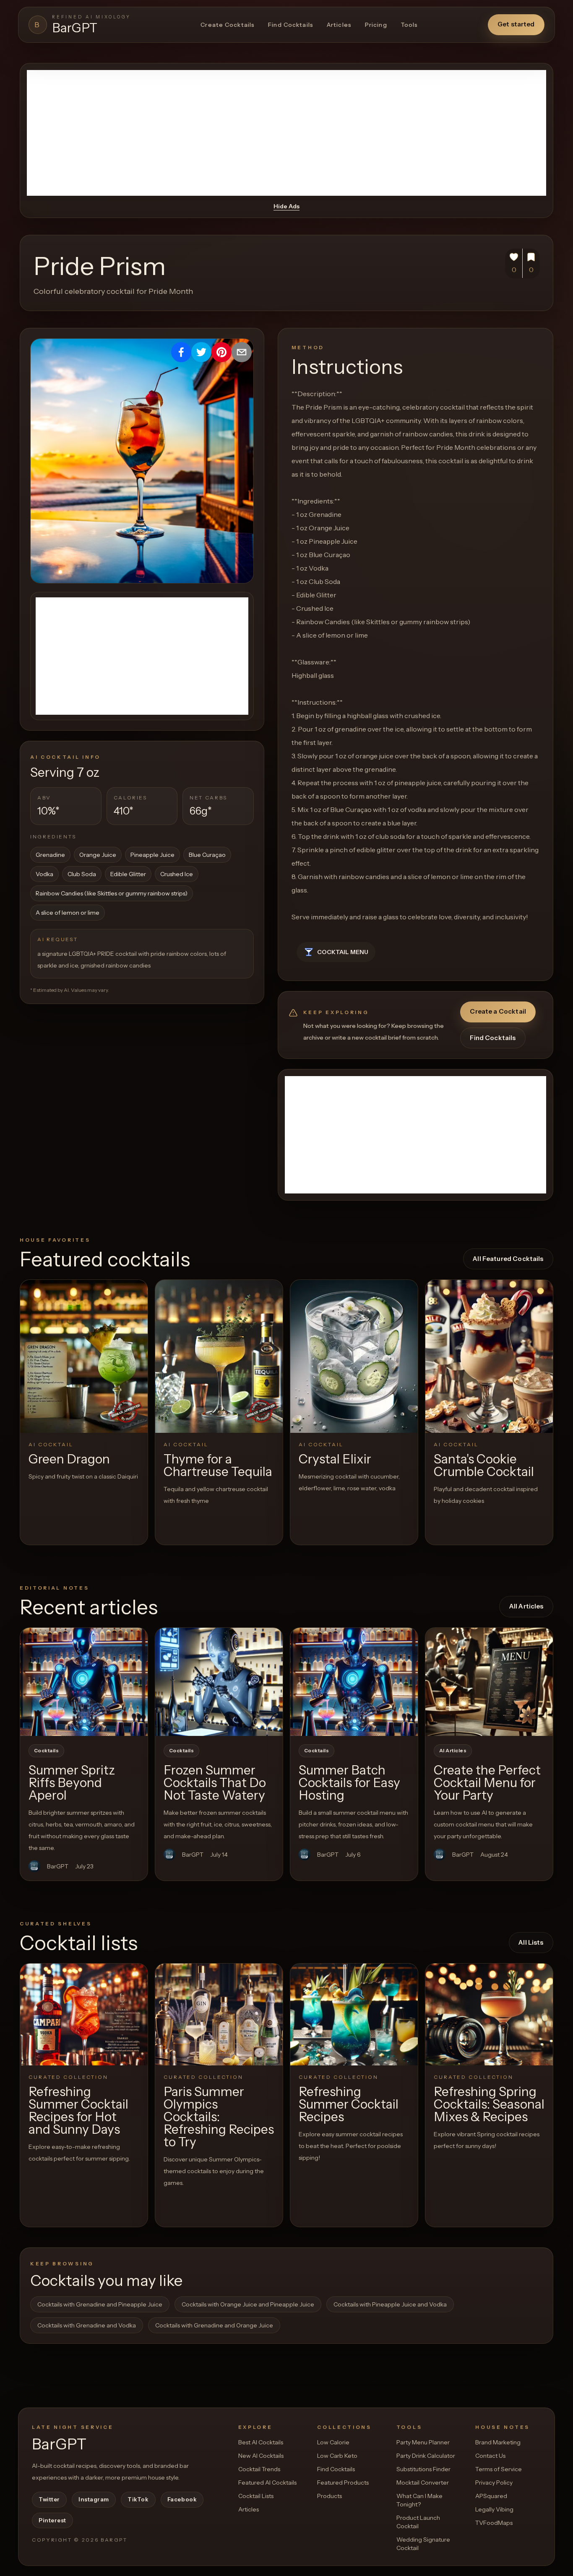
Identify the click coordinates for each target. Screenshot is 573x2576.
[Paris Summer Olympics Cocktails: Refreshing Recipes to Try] (219, 2014)
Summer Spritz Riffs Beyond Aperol (72, 1783)
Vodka (44, 874)
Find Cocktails (291, 25)
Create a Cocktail (498, 1011)
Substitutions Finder (423, 2469)
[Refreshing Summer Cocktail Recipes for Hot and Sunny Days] (84, 2014)
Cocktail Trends (259, 2469)
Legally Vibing (494, 2509)
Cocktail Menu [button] (343, 952)
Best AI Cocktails (261, 2442)
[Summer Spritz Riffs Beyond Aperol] (84, 1682)
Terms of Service (499, 2469)
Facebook (182, 2499)
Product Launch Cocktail (418, 2522)
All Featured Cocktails (508, 1259)
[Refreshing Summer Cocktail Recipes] (354, 2014)
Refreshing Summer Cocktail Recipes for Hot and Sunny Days (78, 2110)
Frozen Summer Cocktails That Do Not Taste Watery (215, 1783)
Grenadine (50, 855)
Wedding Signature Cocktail (423, 2544)
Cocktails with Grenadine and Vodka (87, 2325)
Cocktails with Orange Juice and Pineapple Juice (248, 2304)
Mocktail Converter (423, 2483)
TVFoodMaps (494, 2523)
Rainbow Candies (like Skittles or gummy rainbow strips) (112, 893)
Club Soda (82, 874)
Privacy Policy (494, 2483)
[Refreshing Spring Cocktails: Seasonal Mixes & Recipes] (489, 2014)
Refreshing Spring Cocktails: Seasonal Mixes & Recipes (489, 2104)
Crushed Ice (177, 874)
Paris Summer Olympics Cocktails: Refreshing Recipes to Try (219, 2117)
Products (329, 2496)
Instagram (94, 2499)
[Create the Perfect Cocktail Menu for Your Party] (489, 1682)
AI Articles (453, 1751)
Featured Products (343, 2483)
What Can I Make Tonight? (419, 2500)
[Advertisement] (286, 133)
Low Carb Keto (337, 2456)
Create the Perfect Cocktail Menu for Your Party (487, 1783)
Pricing (376, 25)
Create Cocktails (228, 25)
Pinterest (52, 2520)
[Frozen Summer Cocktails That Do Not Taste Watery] (219, 1682)
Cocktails (46, 1751)
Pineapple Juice (152, 855)
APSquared (491, 2496)
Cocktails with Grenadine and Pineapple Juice (100, 2304)
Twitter (49, 2499)
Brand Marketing (498, 2442)
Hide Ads (286, 206)
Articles (339, 25)
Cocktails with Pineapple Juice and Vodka (390, 2304)
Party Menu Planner (423, 2442)
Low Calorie (333, 2442)
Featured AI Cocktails (267, 2483)
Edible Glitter (128, 874)
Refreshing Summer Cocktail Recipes (349, 2104)
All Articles (526, 1606)
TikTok (138, 2499)
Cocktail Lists (256, 2496)
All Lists (531, 1942)
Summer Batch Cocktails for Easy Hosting (349, 1783)
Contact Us (490, 2456)
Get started (516, 24)
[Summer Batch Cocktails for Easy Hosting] (354, 1682)
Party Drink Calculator (426, 2456)
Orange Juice (98, 855)
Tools (409, 25)
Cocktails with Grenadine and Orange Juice (214, 2325)
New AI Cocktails (261, 2456)
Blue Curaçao (207, 855)
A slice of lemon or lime (68, 913)
